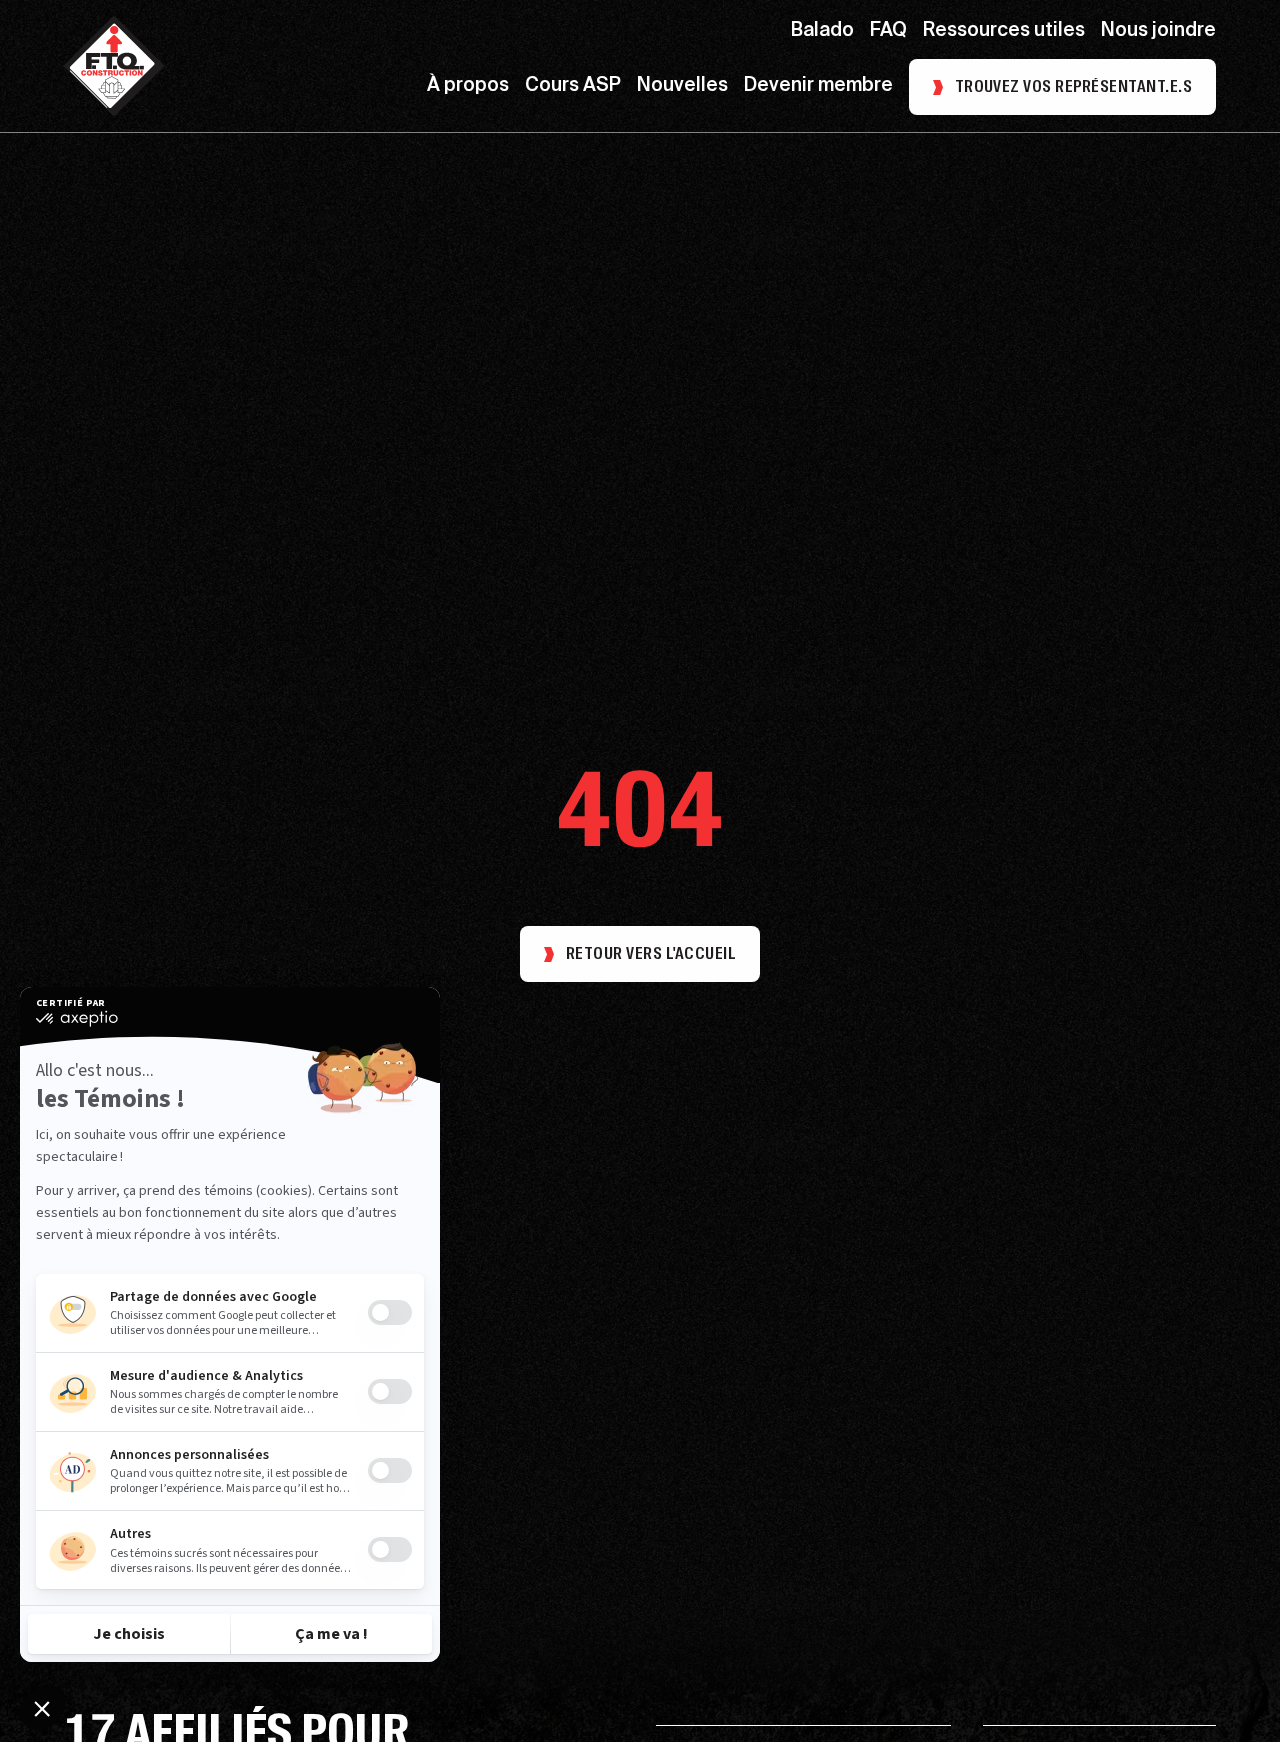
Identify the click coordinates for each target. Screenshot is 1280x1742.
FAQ (888, 31)
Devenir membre (818, 86)
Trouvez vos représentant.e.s (1073, 86)
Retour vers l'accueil (651, 953)
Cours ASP (573, 86)
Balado (822, 31)
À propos (468, 86)
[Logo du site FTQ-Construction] (114, 66)
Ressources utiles (1004, 31)
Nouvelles (682, 86)
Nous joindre (1158, 31)
